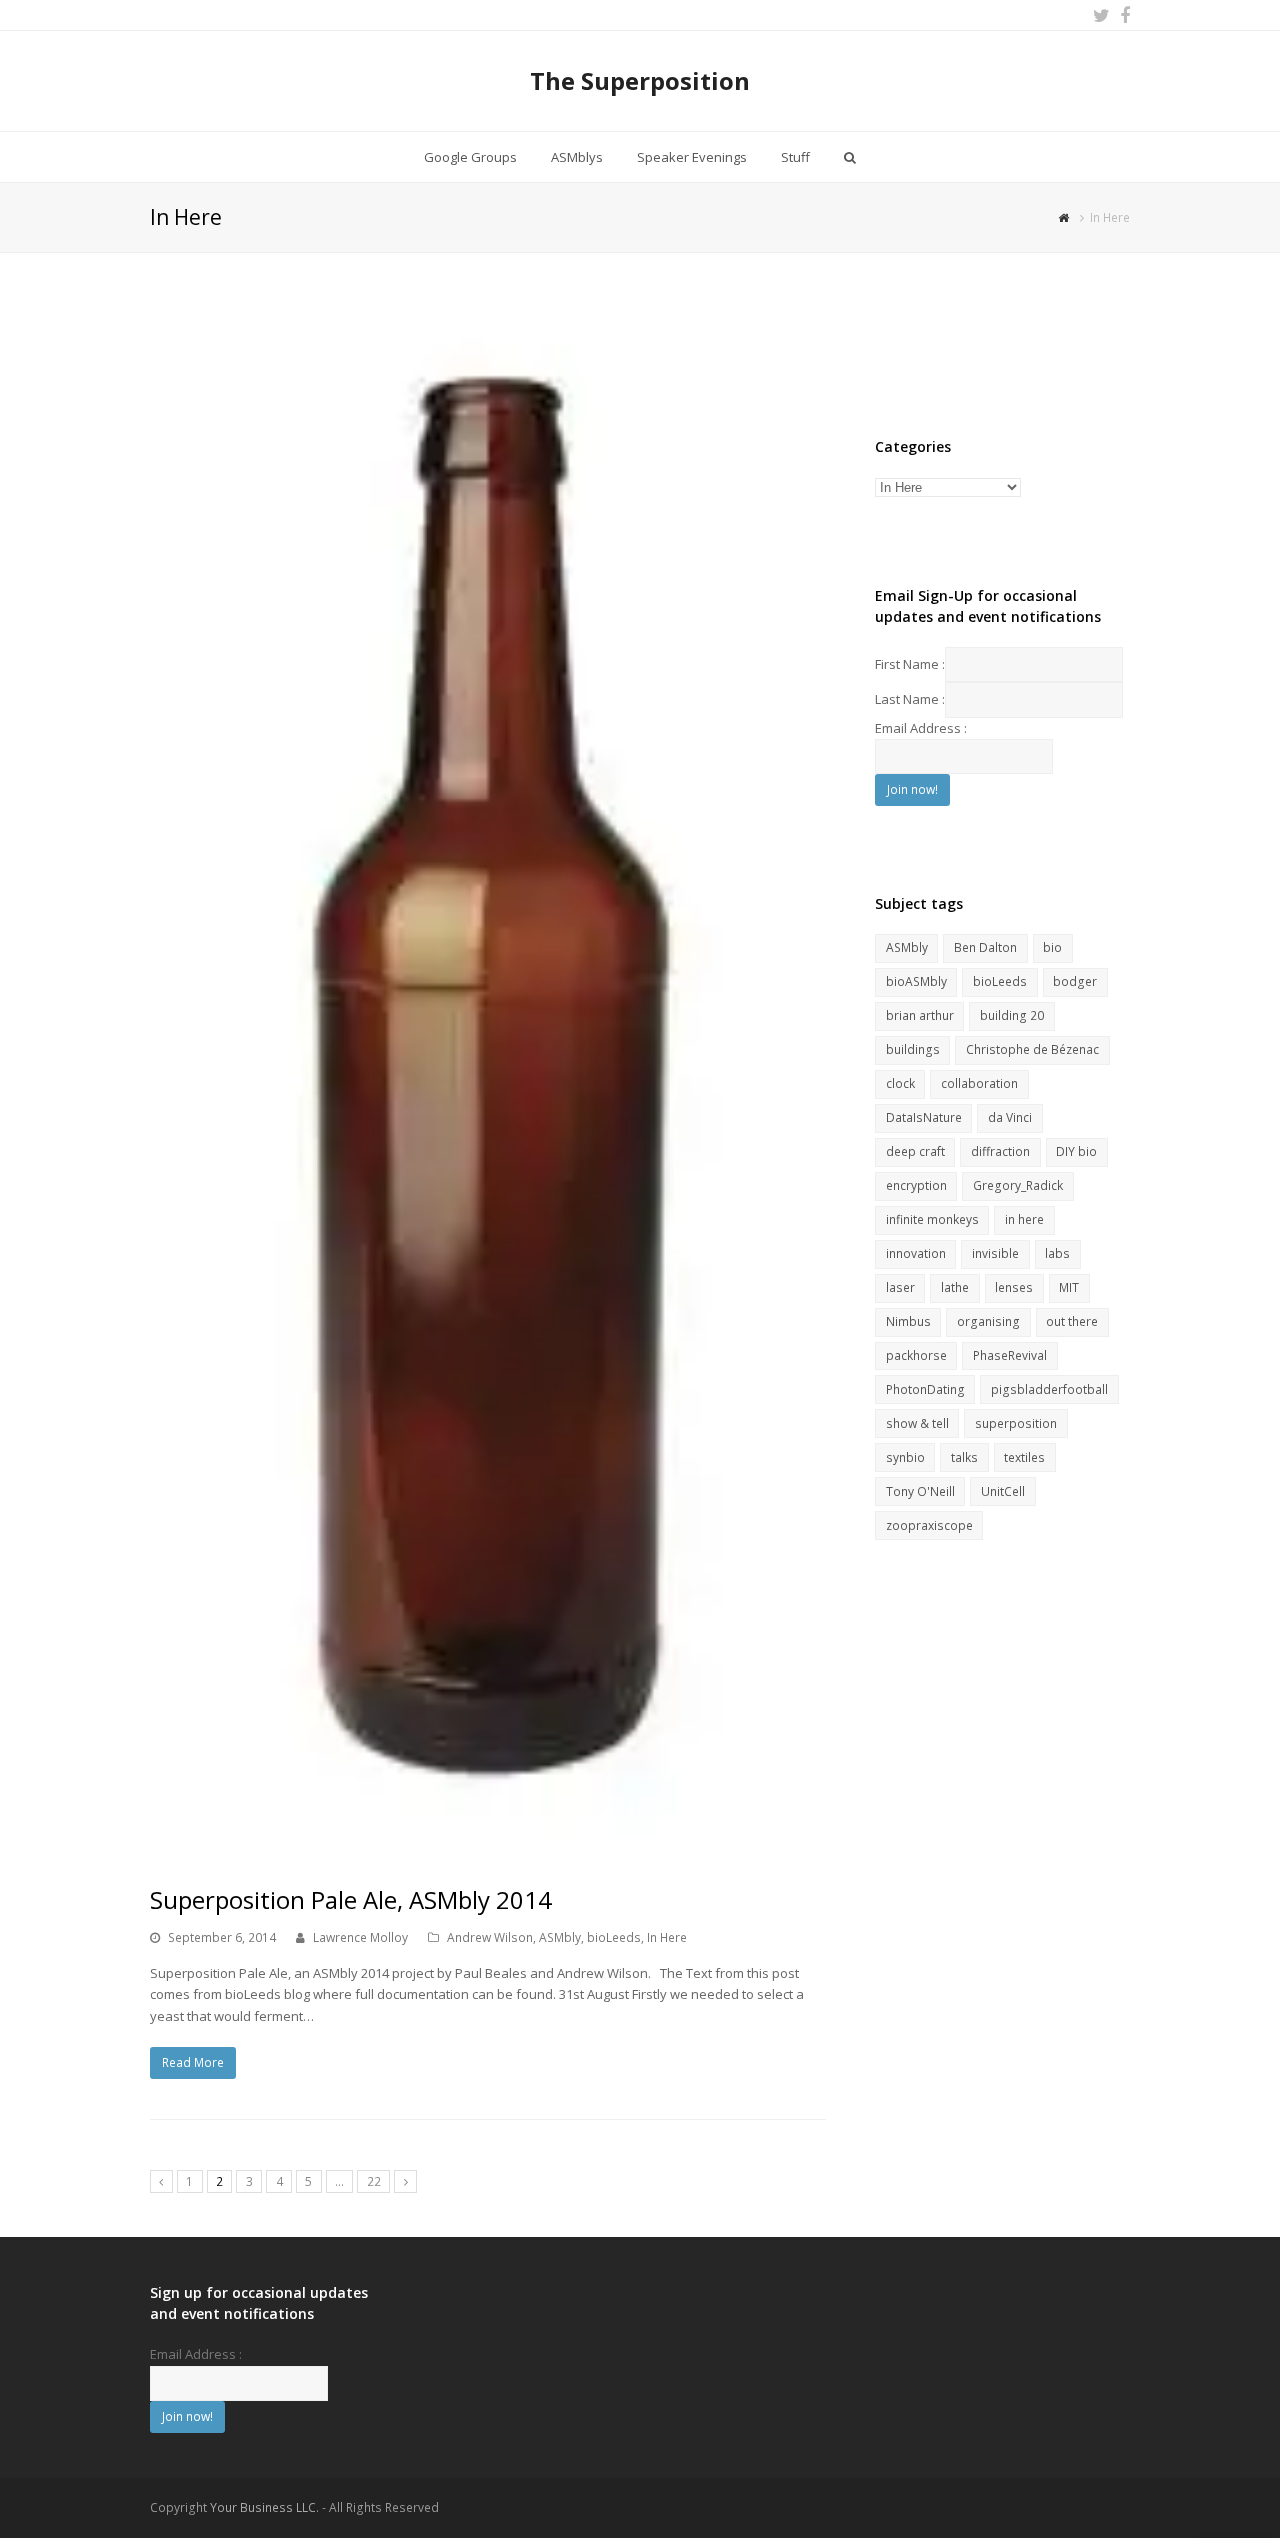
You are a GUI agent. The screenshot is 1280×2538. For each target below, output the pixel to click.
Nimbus (908, 1321)
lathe (955, 1287)
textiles (1024, 1457)
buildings (913, 1049)
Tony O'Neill (920, 1491)
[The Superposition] (1066, 217)
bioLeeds (614, 1937)
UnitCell (1003, 1491)
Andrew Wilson (490, 1937)
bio (1052, 947)
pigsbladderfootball (1049, 1389)
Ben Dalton (985, 947)
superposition (1016, 1423)
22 (374, 2181)
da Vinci (1010, 1117)
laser (900, 1287)
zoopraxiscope (929, 1525)
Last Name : (910, 699)
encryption (916, 1185)
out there (1072, 1321)
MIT (1069, 1287)
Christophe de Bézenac (1032, 1049)
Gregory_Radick (1018, 1185)
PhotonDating (925, 1389)
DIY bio (1076, 1151)
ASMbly (560, 1937)
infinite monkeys (932, 1219)
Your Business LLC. (264, 2507)
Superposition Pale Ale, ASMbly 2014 (351, 1899)
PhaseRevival (1010, 1355)
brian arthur (920, 1015)
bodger (1075, 981)
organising (988, 1321)
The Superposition (640, 80)
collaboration (979, 1083)
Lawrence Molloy (360, 1937)
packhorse (916, 1355)
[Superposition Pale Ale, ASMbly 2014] (488, 1077)
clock (900, 1083)
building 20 (1012, 1015)
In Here (667, 1937)
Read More (193, 2062)
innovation (916, 1253)
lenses (1014, 1287)
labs (1057, 1253)
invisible (995, 1253)
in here (1024, 1219)
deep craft (915, 1151)
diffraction (1000, 1151)
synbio (905, 1457)
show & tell (917, 1423)
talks (964, 1457)
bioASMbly (916, 981)
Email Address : (921, 728)
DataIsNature (924, 1117)
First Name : (910, 664)
